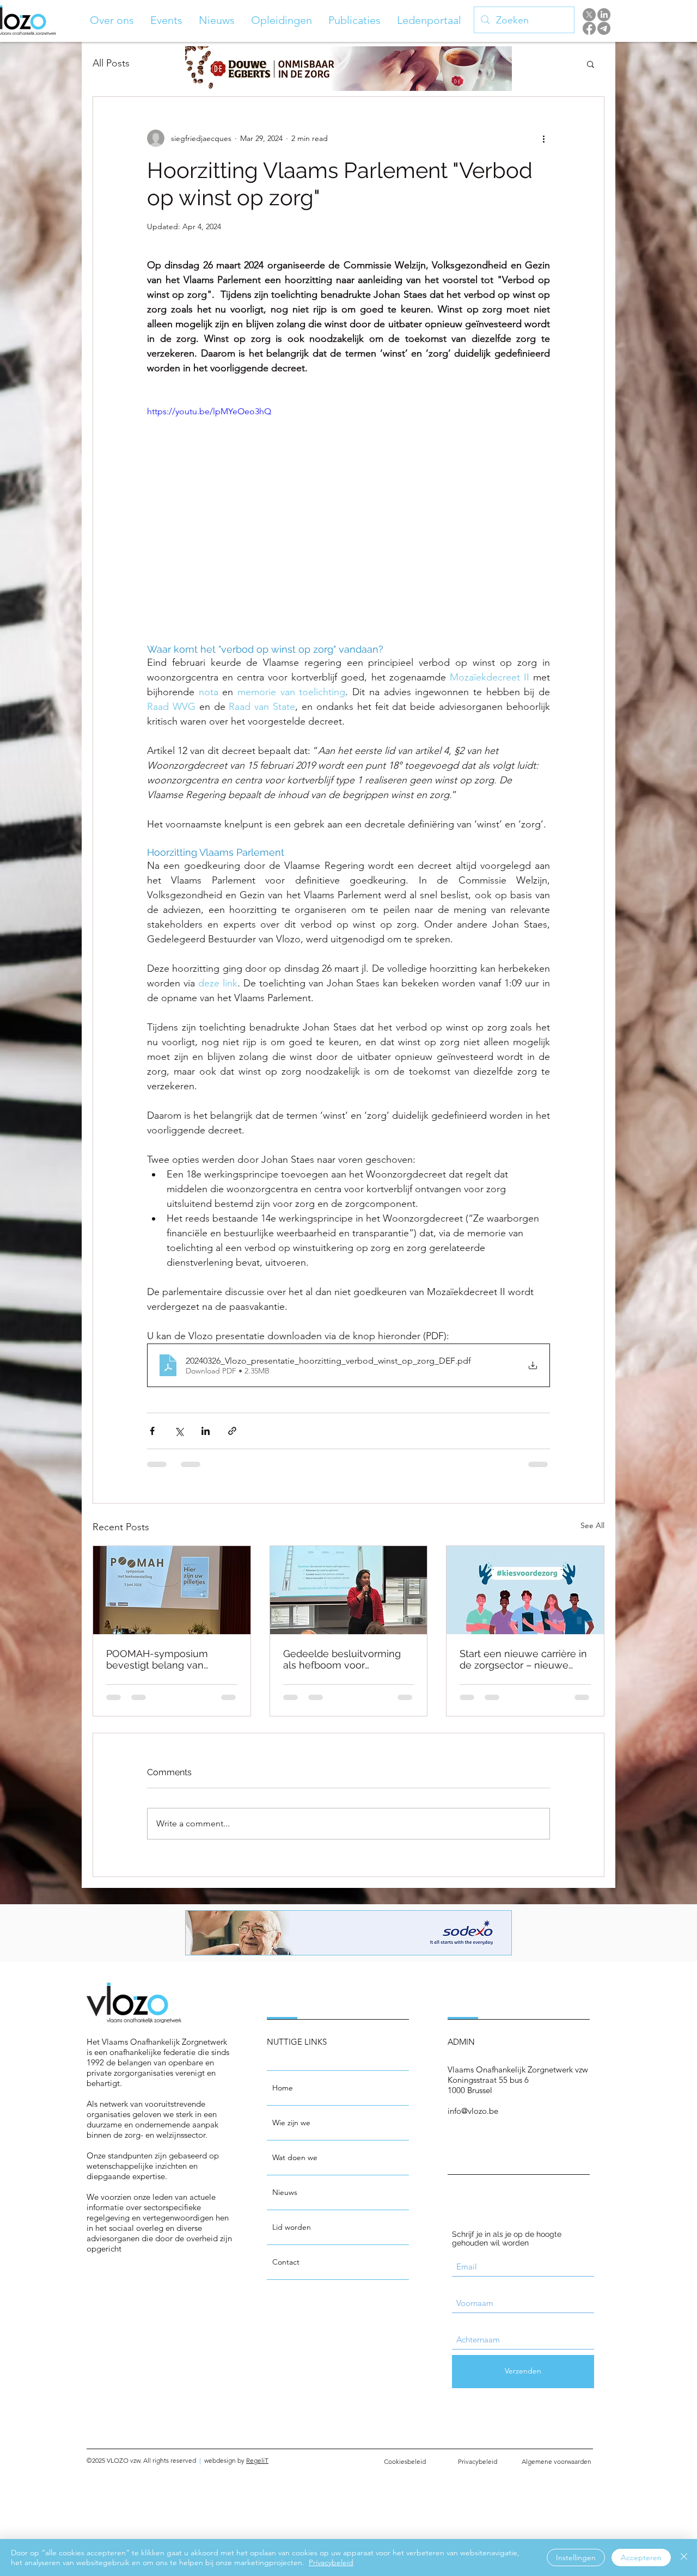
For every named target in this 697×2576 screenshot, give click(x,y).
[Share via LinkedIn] (206, 1431)
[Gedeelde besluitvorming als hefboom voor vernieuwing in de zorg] (349, 1590)
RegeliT (257, 2460)
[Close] (684, 2557)
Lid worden (292, 2227)
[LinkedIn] (604, 15)
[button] (112, 20)
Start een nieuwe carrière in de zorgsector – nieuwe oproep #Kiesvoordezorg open (523, 1659)
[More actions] (543, 138)
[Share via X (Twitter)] (179, 1431)
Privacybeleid (331, 2562)
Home (283, 2088)
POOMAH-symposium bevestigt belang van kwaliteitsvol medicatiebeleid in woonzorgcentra (157, 1659)
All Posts (111, 63)
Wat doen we (295, 2157)
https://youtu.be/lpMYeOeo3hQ (209, 411)
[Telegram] (604, 28)
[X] (589, 15)
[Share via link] (232, 1431)
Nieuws (285, 2192)
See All (592, 1525)
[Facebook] (589, 28)
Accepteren (641, 2557)
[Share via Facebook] (152, 1431)
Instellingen (576, 2557)
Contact (286, 2262)
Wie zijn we (291, 2123)
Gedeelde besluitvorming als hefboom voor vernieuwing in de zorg (342, 1659)
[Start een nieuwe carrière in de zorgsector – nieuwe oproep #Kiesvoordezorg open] (525, 1590)
